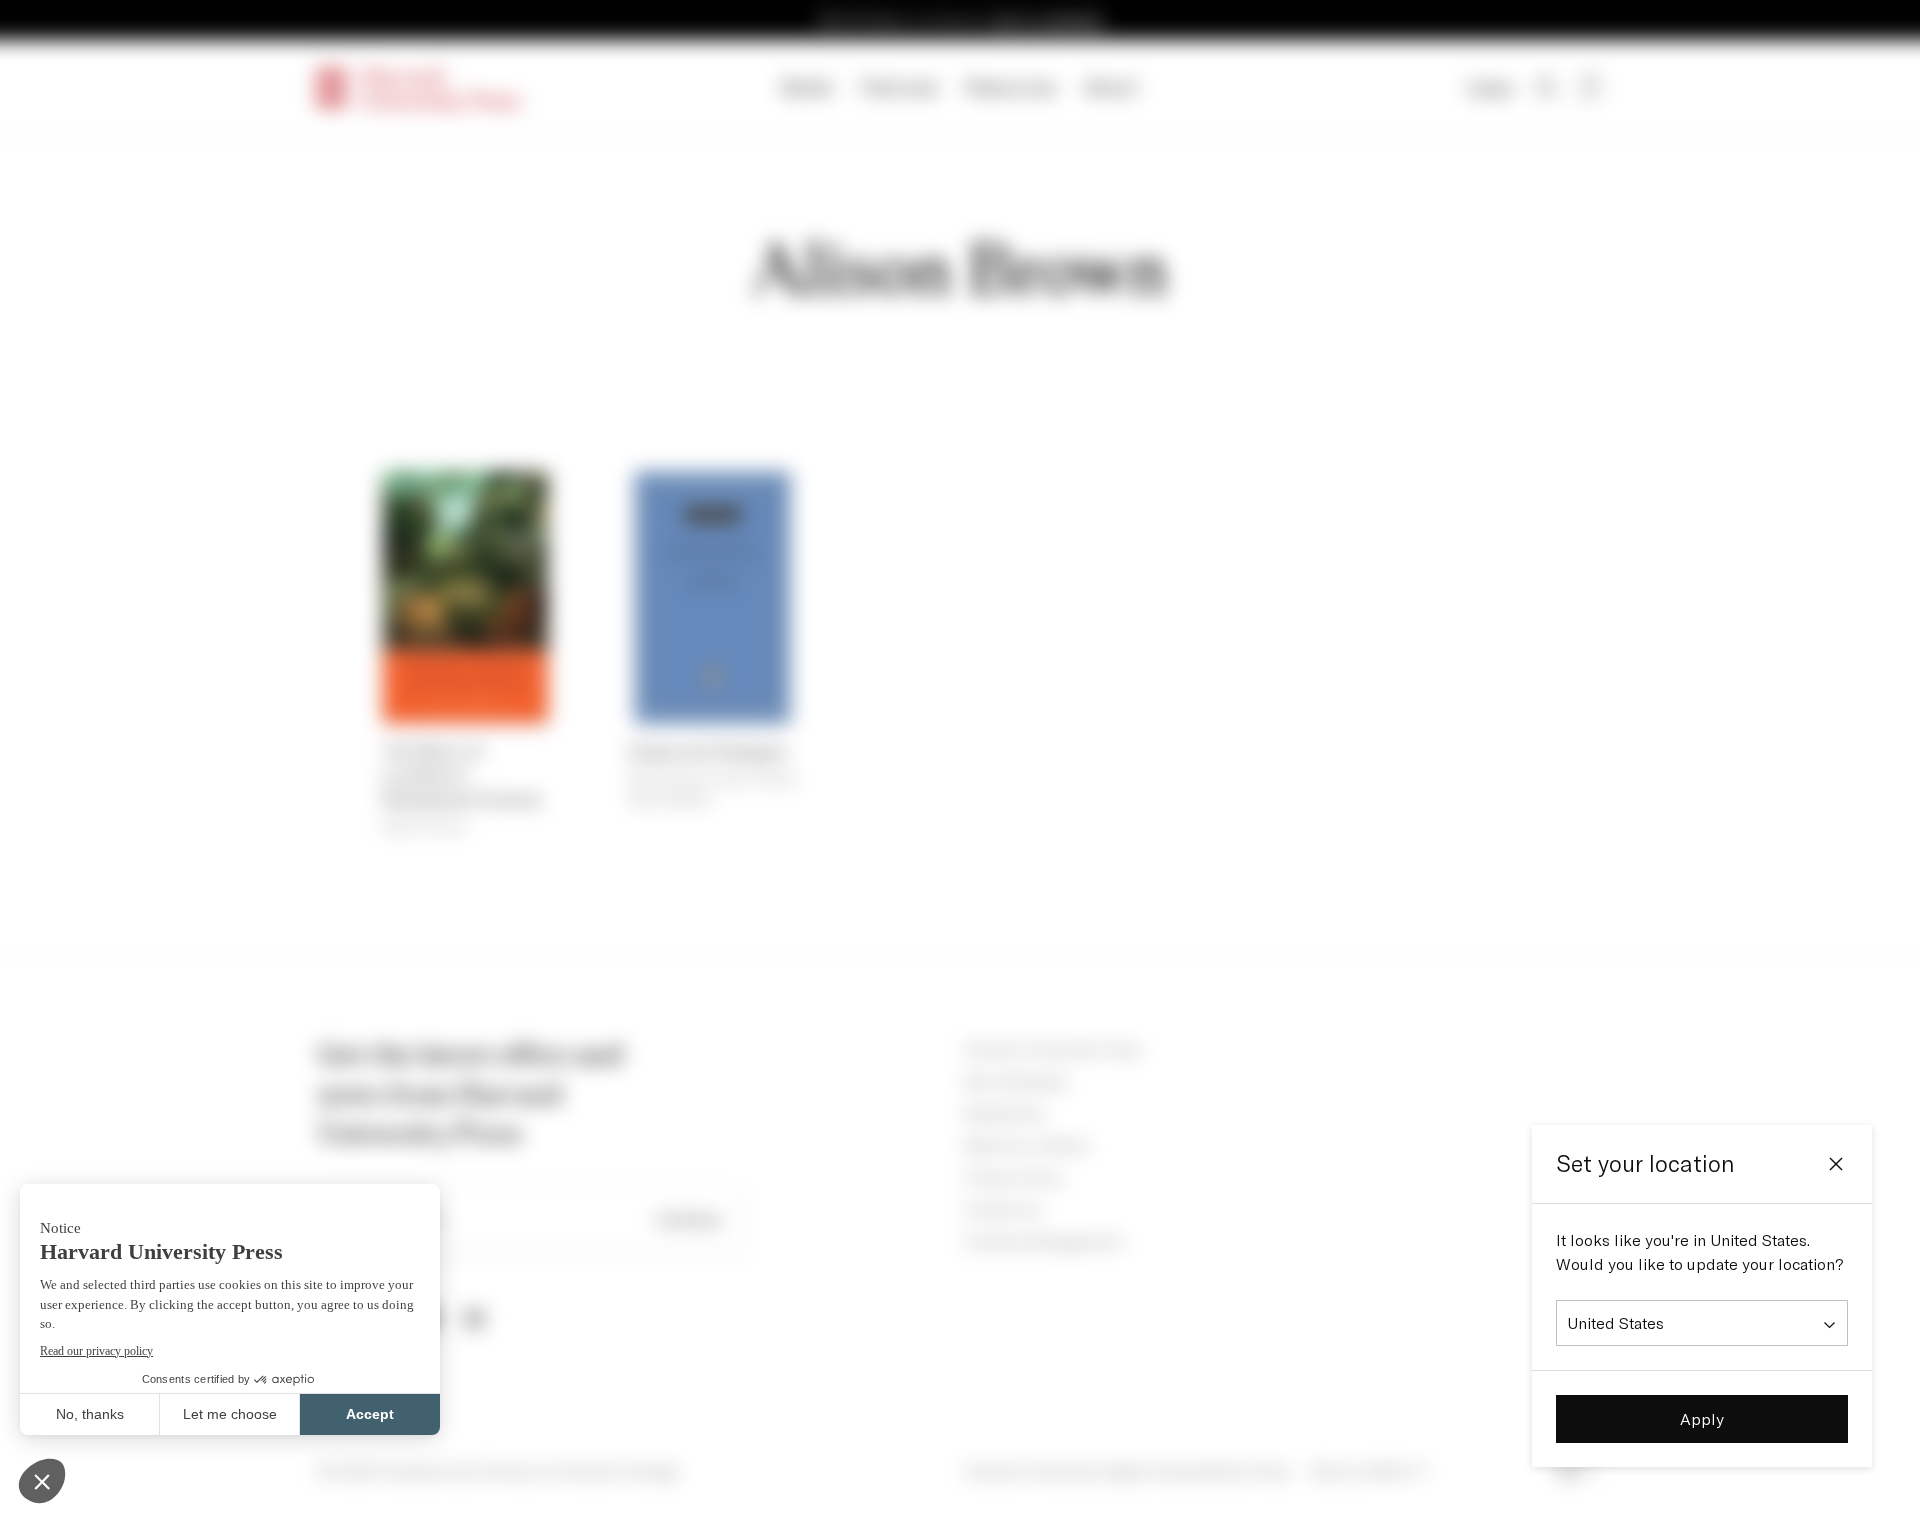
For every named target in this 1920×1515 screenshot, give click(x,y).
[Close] (1836, 1164)
